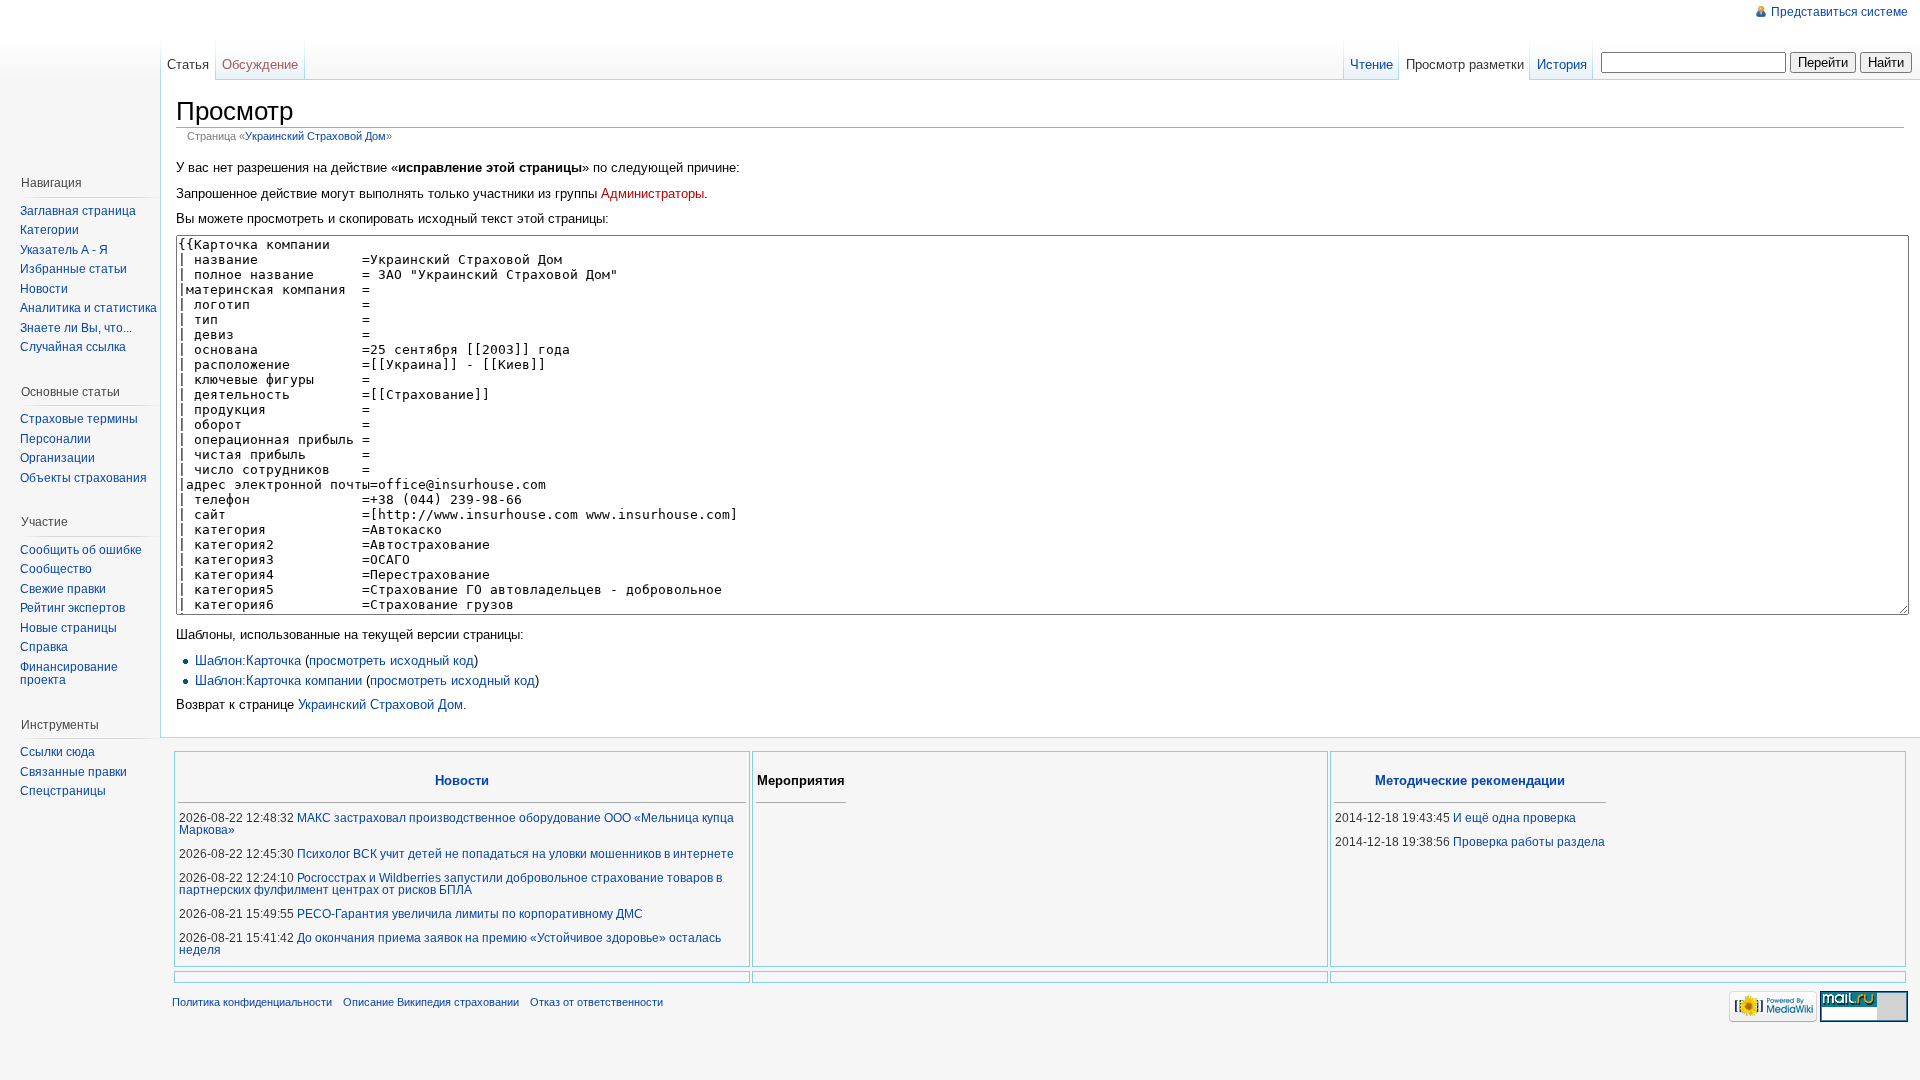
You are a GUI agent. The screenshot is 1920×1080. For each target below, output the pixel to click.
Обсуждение (260, 64)
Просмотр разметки (1465, 64)
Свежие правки (63, 589)
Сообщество (56, 569)
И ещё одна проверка (1514, 818)
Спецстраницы (63, 791)
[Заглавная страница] (85, 80)
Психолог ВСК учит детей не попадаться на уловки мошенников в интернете (515, 854)
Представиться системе (1839, 12)
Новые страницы (68, 628)
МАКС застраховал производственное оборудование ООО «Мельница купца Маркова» (456, 824)
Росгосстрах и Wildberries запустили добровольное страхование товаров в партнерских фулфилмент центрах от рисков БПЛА (450, 884)
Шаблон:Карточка (248, 660)
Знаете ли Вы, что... (76, 328)
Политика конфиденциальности (252, 1002)
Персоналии (55, 439)
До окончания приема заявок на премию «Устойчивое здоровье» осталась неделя (450, 944)
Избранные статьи (73, 269)
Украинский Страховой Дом (315, 136)
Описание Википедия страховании (431, 1002)
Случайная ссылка (73, 347)
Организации (57, 458)
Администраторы (652, 193)
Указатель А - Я (64, 250)
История (1562, 64)
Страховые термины (79, 419)
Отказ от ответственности (596, 1002)
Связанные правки (73, 772)
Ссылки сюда (57, 752)
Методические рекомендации (1470, 780)
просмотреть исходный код (391, 660)
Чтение (1371, 64)
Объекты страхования (83, 478)
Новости (44, 289)
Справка (44, 647)
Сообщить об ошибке (81, 550)
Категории (49, 230)
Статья (188, 64)
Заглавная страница (78, 211)
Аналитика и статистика (88, 308)
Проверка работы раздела (1529, 842)
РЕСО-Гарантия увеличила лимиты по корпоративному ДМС (470, 914)
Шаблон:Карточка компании (278, 680)
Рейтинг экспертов (72, 608)
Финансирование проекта (69, 674)
